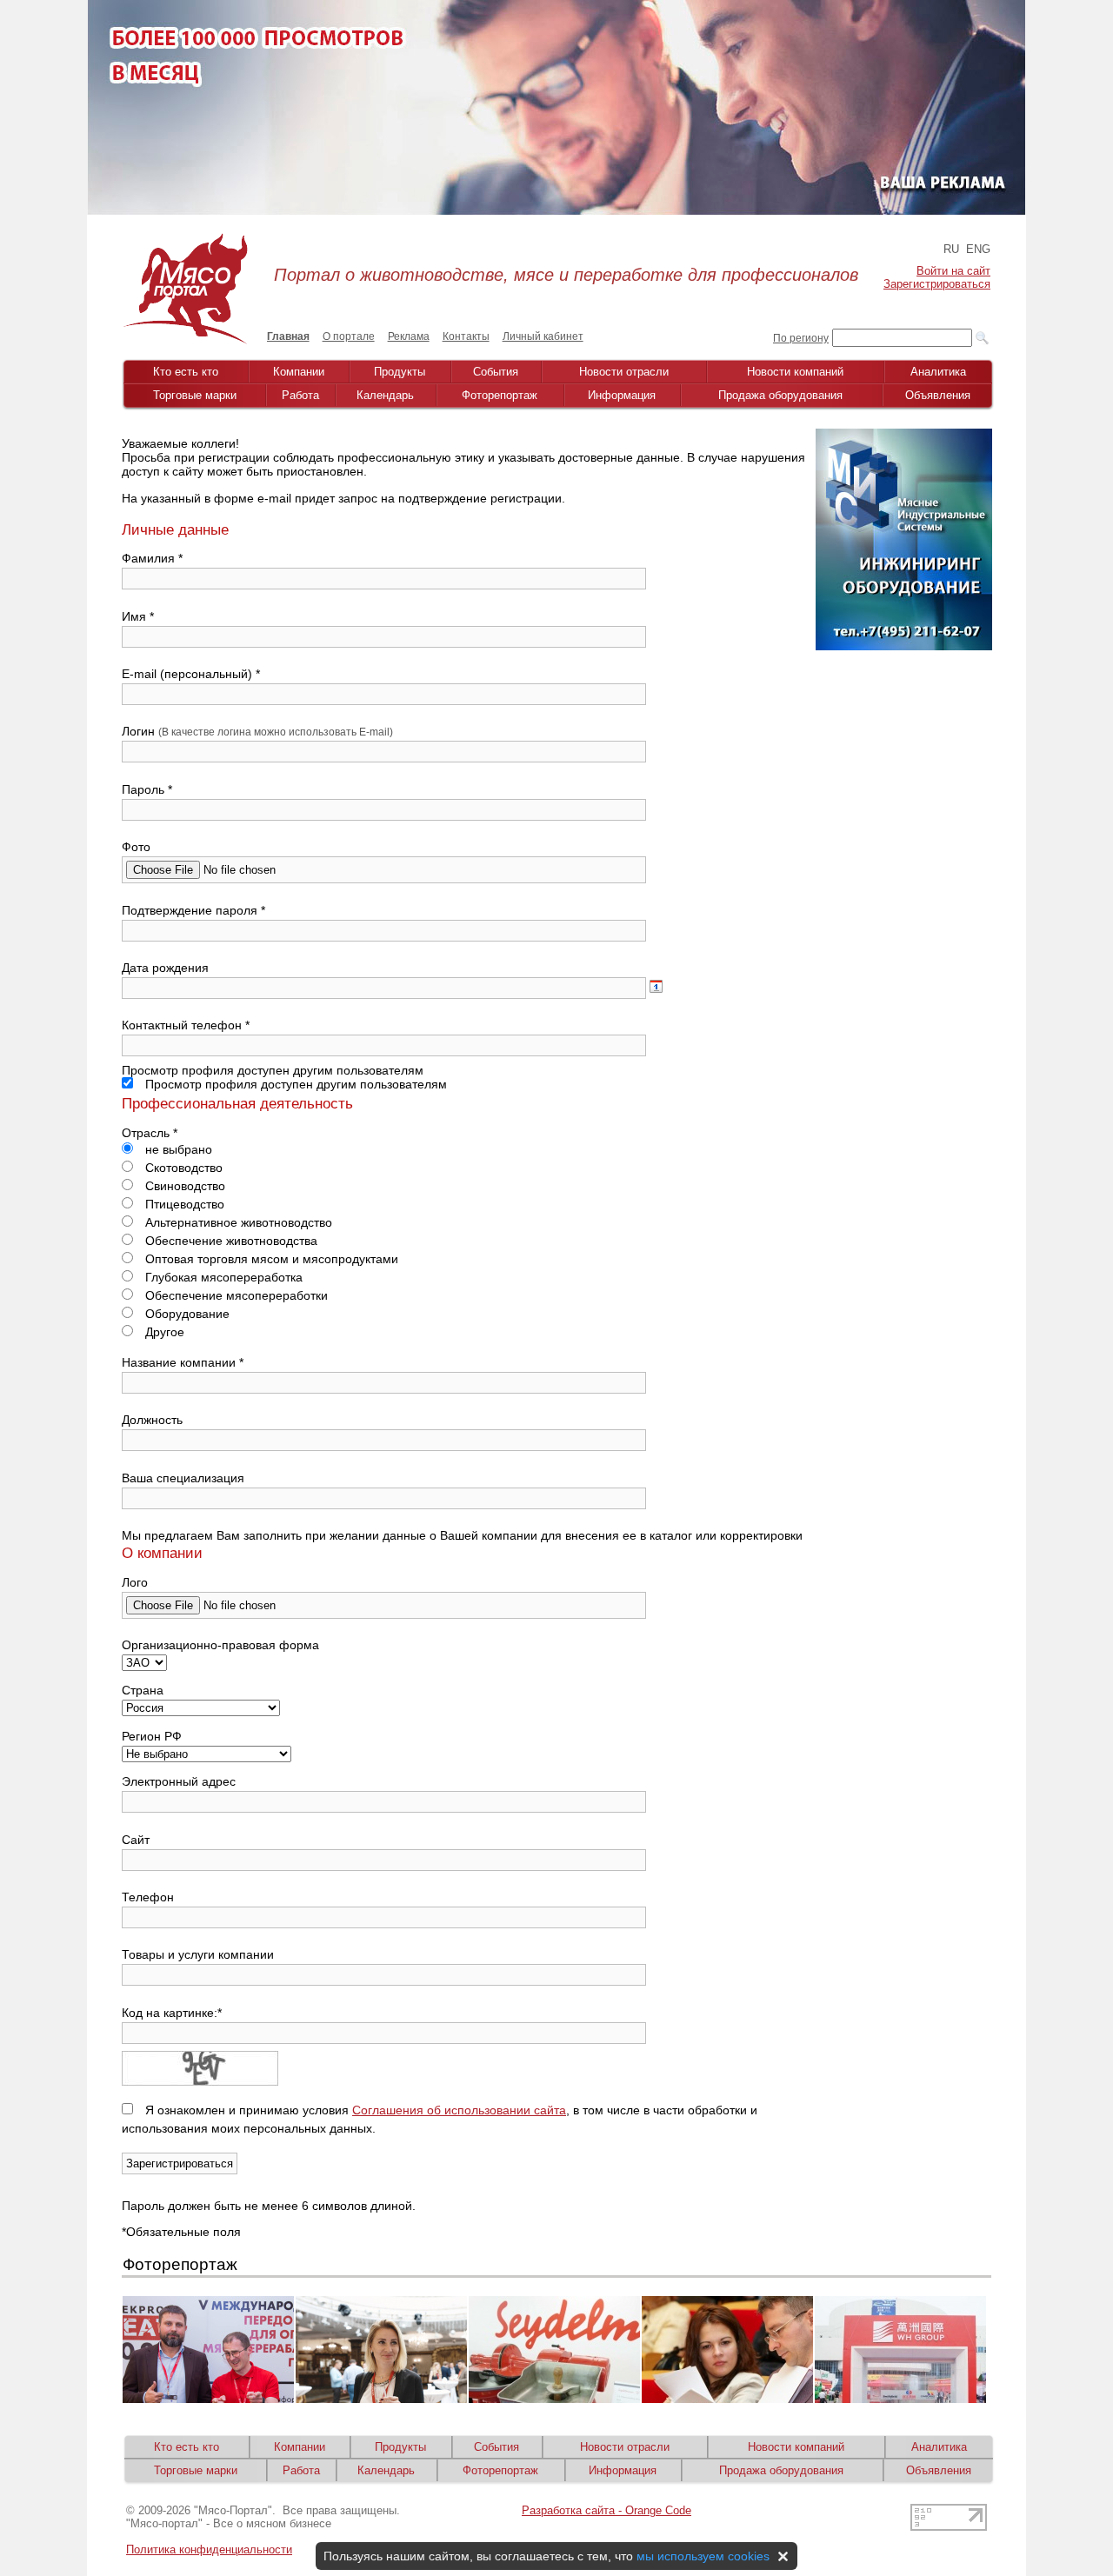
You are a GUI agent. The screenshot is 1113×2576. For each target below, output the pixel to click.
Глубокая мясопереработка (222, 1277)
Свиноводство (183, 1186)
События (496, 372)
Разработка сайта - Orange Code (606, 2510)
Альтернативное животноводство (237, 1222)
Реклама (409, 336)
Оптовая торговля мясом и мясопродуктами (270, 1259)
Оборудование (186, 1314)
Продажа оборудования (780, 395)
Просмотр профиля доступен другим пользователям (294, 1084)
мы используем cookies (703, 2556)
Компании (299, 372)
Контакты (466, 336)
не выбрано (177, 1149)
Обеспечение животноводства (230, 1241)
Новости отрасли (624, 372)
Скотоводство (182, 1168)
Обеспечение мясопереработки (235, 1295)
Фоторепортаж (500, 395)
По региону (801, 338)
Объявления (938, 395)
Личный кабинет (543, 336)
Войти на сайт (953, 271)
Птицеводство (183, 1204)
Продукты (400, 372)
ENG (978, 249)
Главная (288, 336)
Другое (163, 1332)
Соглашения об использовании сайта (459, 2110)
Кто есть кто (186, 372)
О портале (349, 336)
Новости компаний (795, 372)
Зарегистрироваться (937, 284)
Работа (300, 395)
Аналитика (938, 372)
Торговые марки (195, 395)
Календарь (385, 395)
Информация (622, 395)
